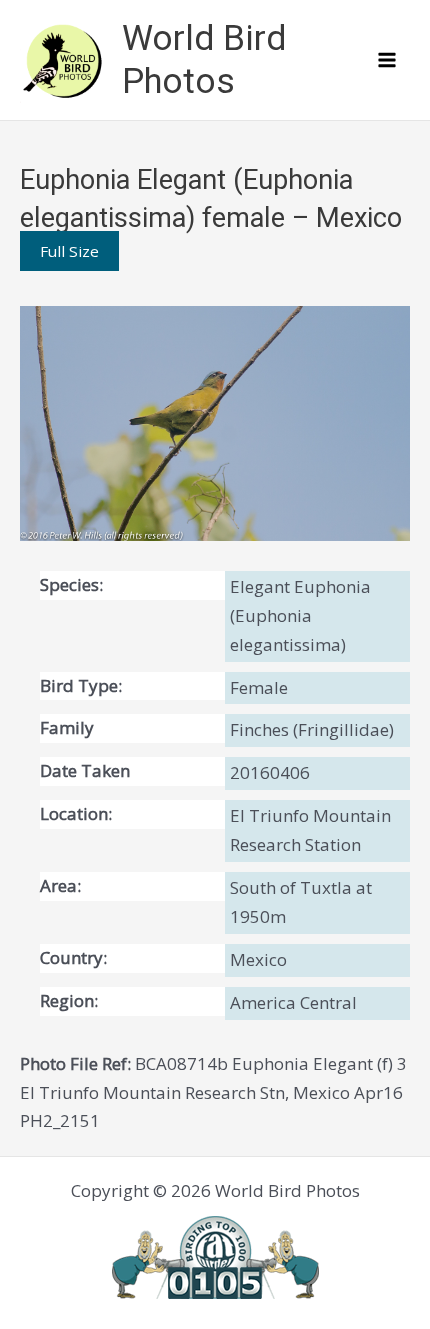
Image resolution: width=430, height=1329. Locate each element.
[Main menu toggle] (388, 60)
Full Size (69, 251)
